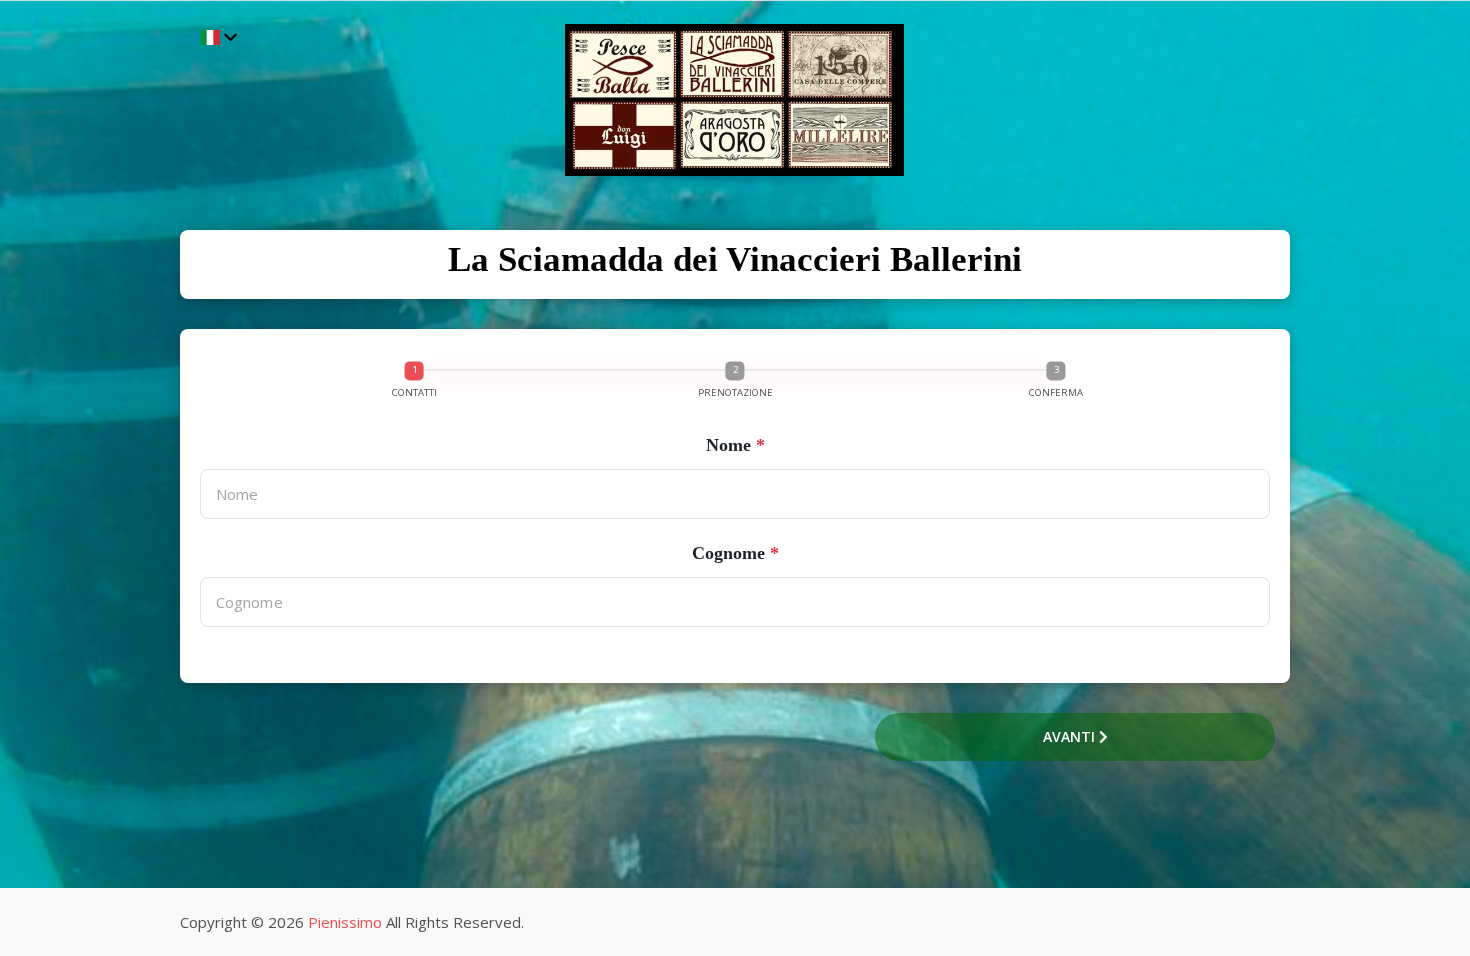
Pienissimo (345, 922)
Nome (735, 445)
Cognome (735, 553)
